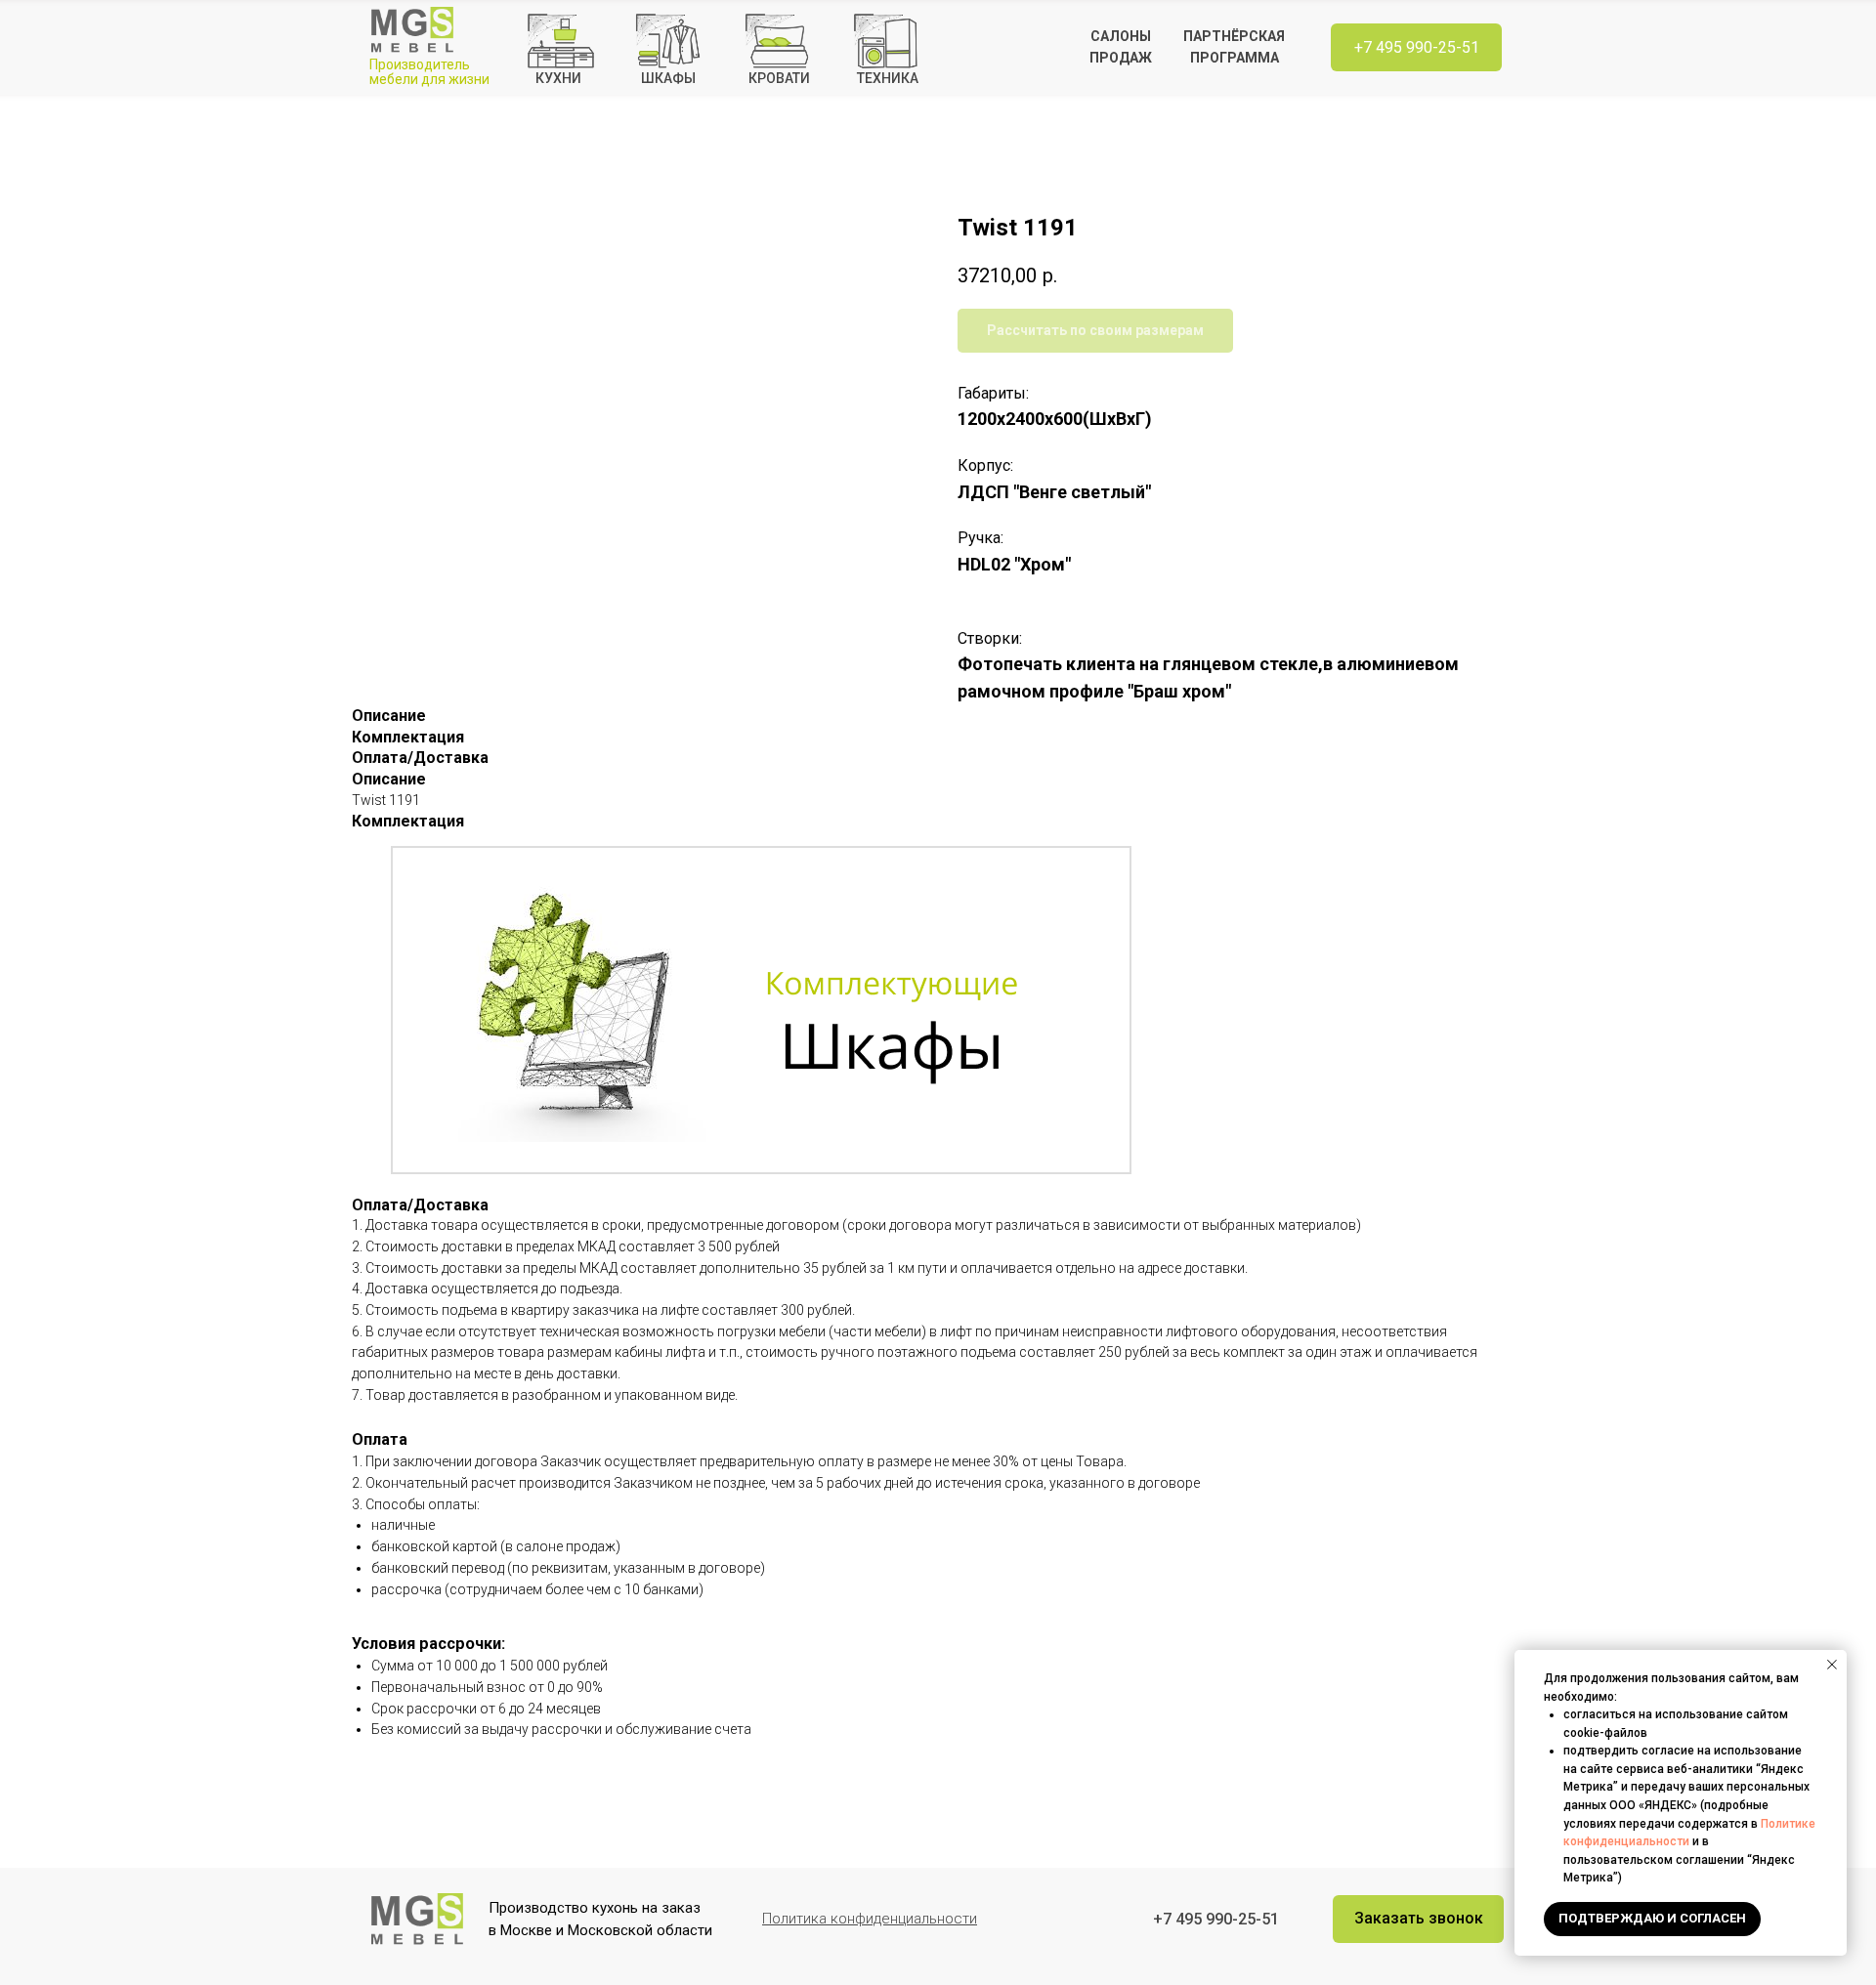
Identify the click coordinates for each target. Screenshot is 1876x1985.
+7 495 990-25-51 (1417, 47)
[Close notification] (1832, 1665)
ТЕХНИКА (888, 78)
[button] (1418, 1919)
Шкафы (668, 78)
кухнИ (558, 78)
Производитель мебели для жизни (429, 72)
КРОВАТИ (779, 78)
